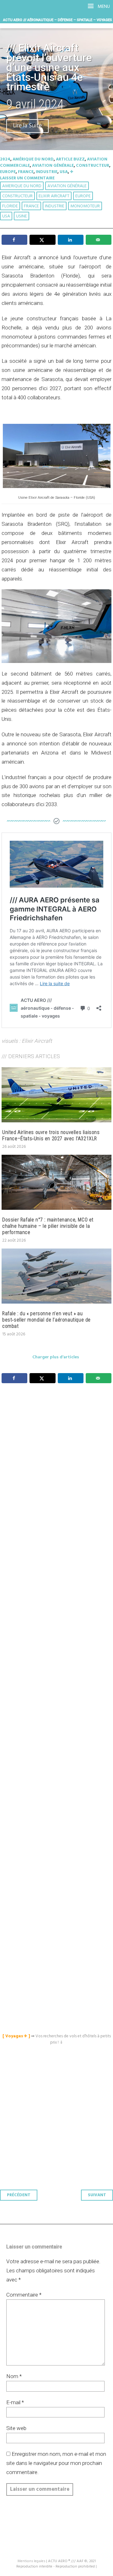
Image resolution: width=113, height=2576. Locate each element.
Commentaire (24, 2295)
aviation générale (67, 186)
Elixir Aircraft (54, 196)
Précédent (19, 2195)
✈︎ (72, 172)
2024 (5, 159)
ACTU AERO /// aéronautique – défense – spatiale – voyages (58, 20)
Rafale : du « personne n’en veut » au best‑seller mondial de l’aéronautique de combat (46, 1320)
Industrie (47, 172)
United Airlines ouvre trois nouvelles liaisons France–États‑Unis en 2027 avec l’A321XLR (51, 1135)
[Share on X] (42, 240)
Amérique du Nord (33, 159)
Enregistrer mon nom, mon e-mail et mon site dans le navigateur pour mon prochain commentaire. (56, 2463)
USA (64, 172)
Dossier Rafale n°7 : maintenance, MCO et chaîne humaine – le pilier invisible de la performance (48, 1226)
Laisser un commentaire (27, 178)
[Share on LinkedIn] (71, 240)
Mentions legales (31, 2561)
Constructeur (93, 166)
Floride (10, 206)
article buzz (70, 159)
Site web (16, 2428)
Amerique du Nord (22, 186)
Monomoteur (85, 206)
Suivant (97, 2195)
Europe (8, 172)
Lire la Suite (27, 126)
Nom (14, 2376)
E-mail (15, 2402)
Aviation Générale (53, 166)
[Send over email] (99, 240)
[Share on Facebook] (14, 240)
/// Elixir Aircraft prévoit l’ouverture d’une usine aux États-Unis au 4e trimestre (49, 67)
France (26, 172)
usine (22, 216)
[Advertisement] (58, 1651)
